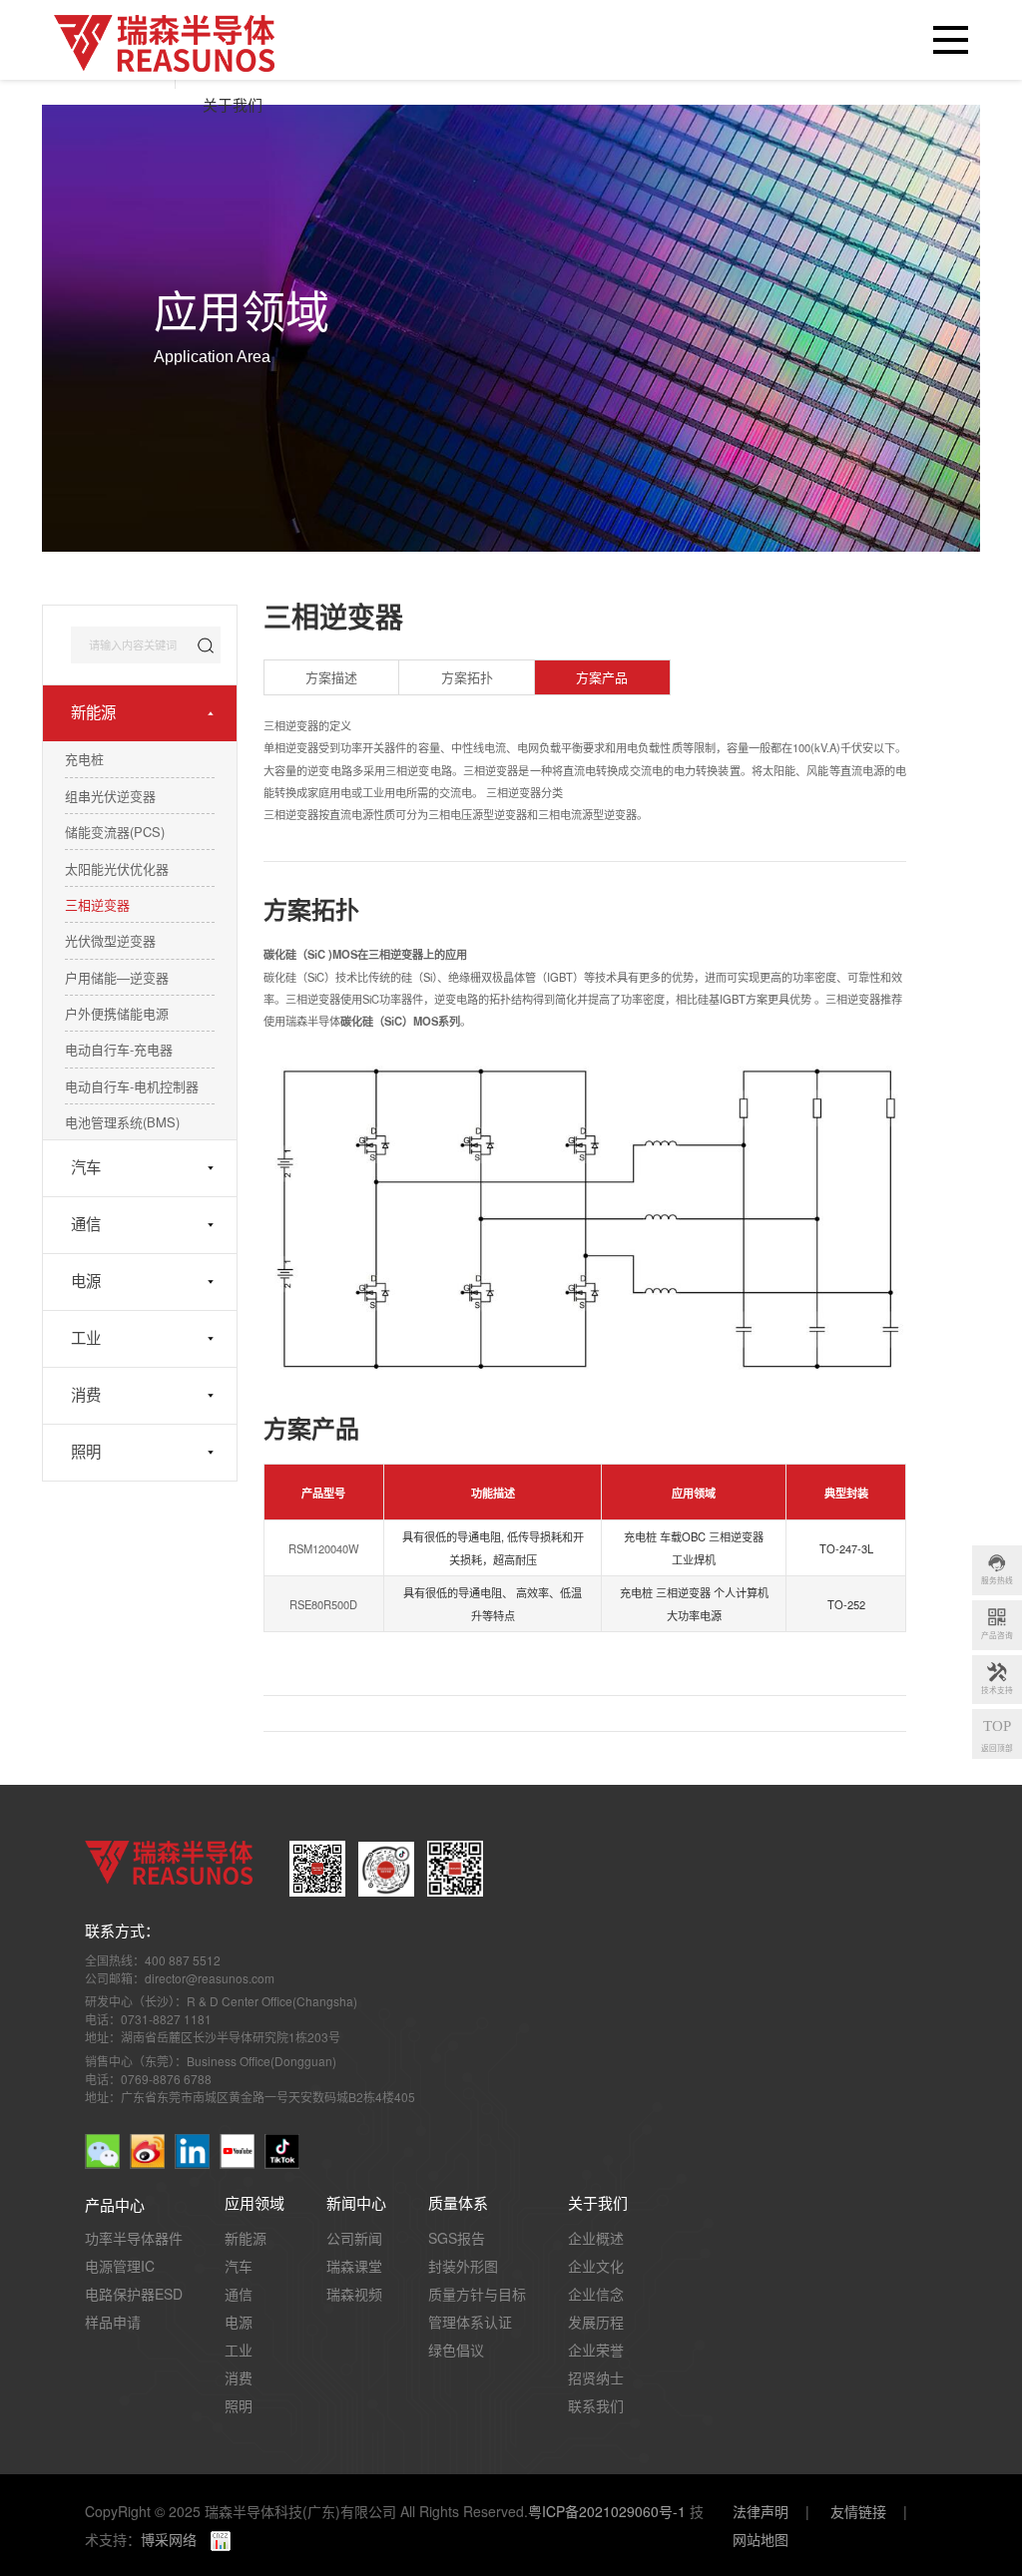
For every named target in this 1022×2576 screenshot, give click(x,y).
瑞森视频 (354, 2294)
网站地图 (761, 2539)
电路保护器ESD (134, 2294)
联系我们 (596, 2405)
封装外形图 (463, 2266)
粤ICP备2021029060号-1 (607, 2511)
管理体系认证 (470, 2322)
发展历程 (596, 2322)
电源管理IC (120, 2266)
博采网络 (169, 2539)
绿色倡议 (456, 2350)
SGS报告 (457, 2238)
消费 (86, 1395)
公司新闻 (354, 2238)
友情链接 (858, 2511)
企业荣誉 (596, 2350)
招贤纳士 (596, 2377)
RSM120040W (324, 1549)
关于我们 (233, 106)
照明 (86, 1452)
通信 (86, 1225)
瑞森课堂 (354, 2266)
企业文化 (596, 2266)
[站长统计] (214, 2539)
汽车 (86, 1168)
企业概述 (596, 2238)
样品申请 (113, 2322)
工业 (86, 1338)
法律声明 (761, 2511)
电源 (86, 1282)
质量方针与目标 (477, 2294)
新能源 (93, 713)
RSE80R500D (323, 1605)
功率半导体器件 (134, 2238)
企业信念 (596, 2294)
